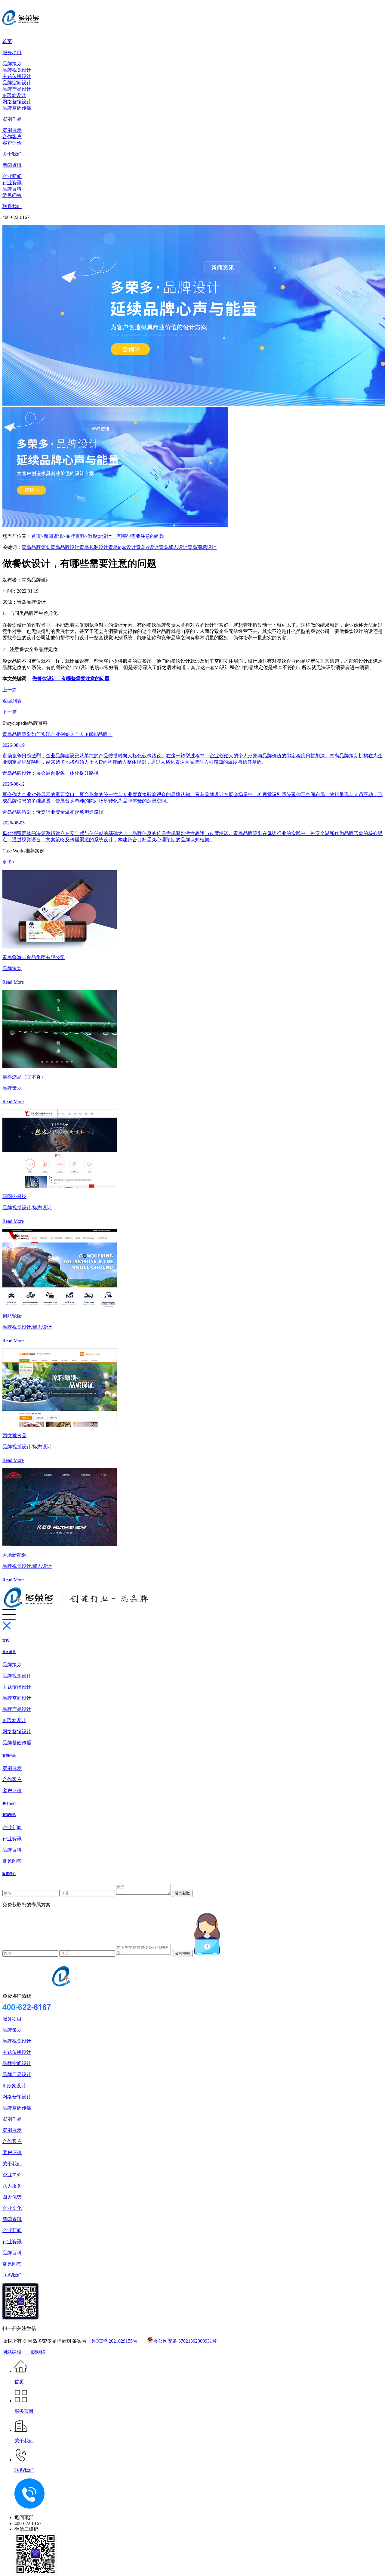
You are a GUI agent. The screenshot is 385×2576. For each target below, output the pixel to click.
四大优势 (12, 2197)
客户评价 (12, 143)
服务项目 (12, 53)
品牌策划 (12, 64)
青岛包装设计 (94, 547)
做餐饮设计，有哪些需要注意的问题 (126, 536)
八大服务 (12, 2186)
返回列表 (12, 701)
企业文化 (12, 2208)
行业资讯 (12, 183)
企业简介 (12, 2175)
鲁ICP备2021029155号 (114, 2341)
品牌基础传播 (17, 108)
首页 (7, 41)
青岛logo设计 (122, 547)
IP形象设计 (14, 95)
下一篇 (10, 712)
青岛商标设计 (202, 547)
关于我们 (12, 154)
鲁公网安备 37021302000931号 (185, 2341)
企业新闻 (12, 176)
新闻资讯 (12, 165)
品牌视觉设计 (17, 70)
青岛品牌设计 (65, 547)
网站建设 (12, 2352)
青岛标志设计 (173, 547)
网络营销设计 (17, 102)
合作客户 (12, 137)
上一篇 (10, 690)
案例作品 (12, 119)
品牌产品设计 (17, 89)
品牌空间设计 (17, 83)
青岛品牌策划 (36, 547)
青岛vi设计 (147, 547)
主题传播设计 (17, 76)
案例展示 (12, 130)
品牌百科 (12, 189)
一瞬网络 (36, 2352)
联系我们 (12, 206)
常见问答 (12, 195)
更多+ (9, 862)
